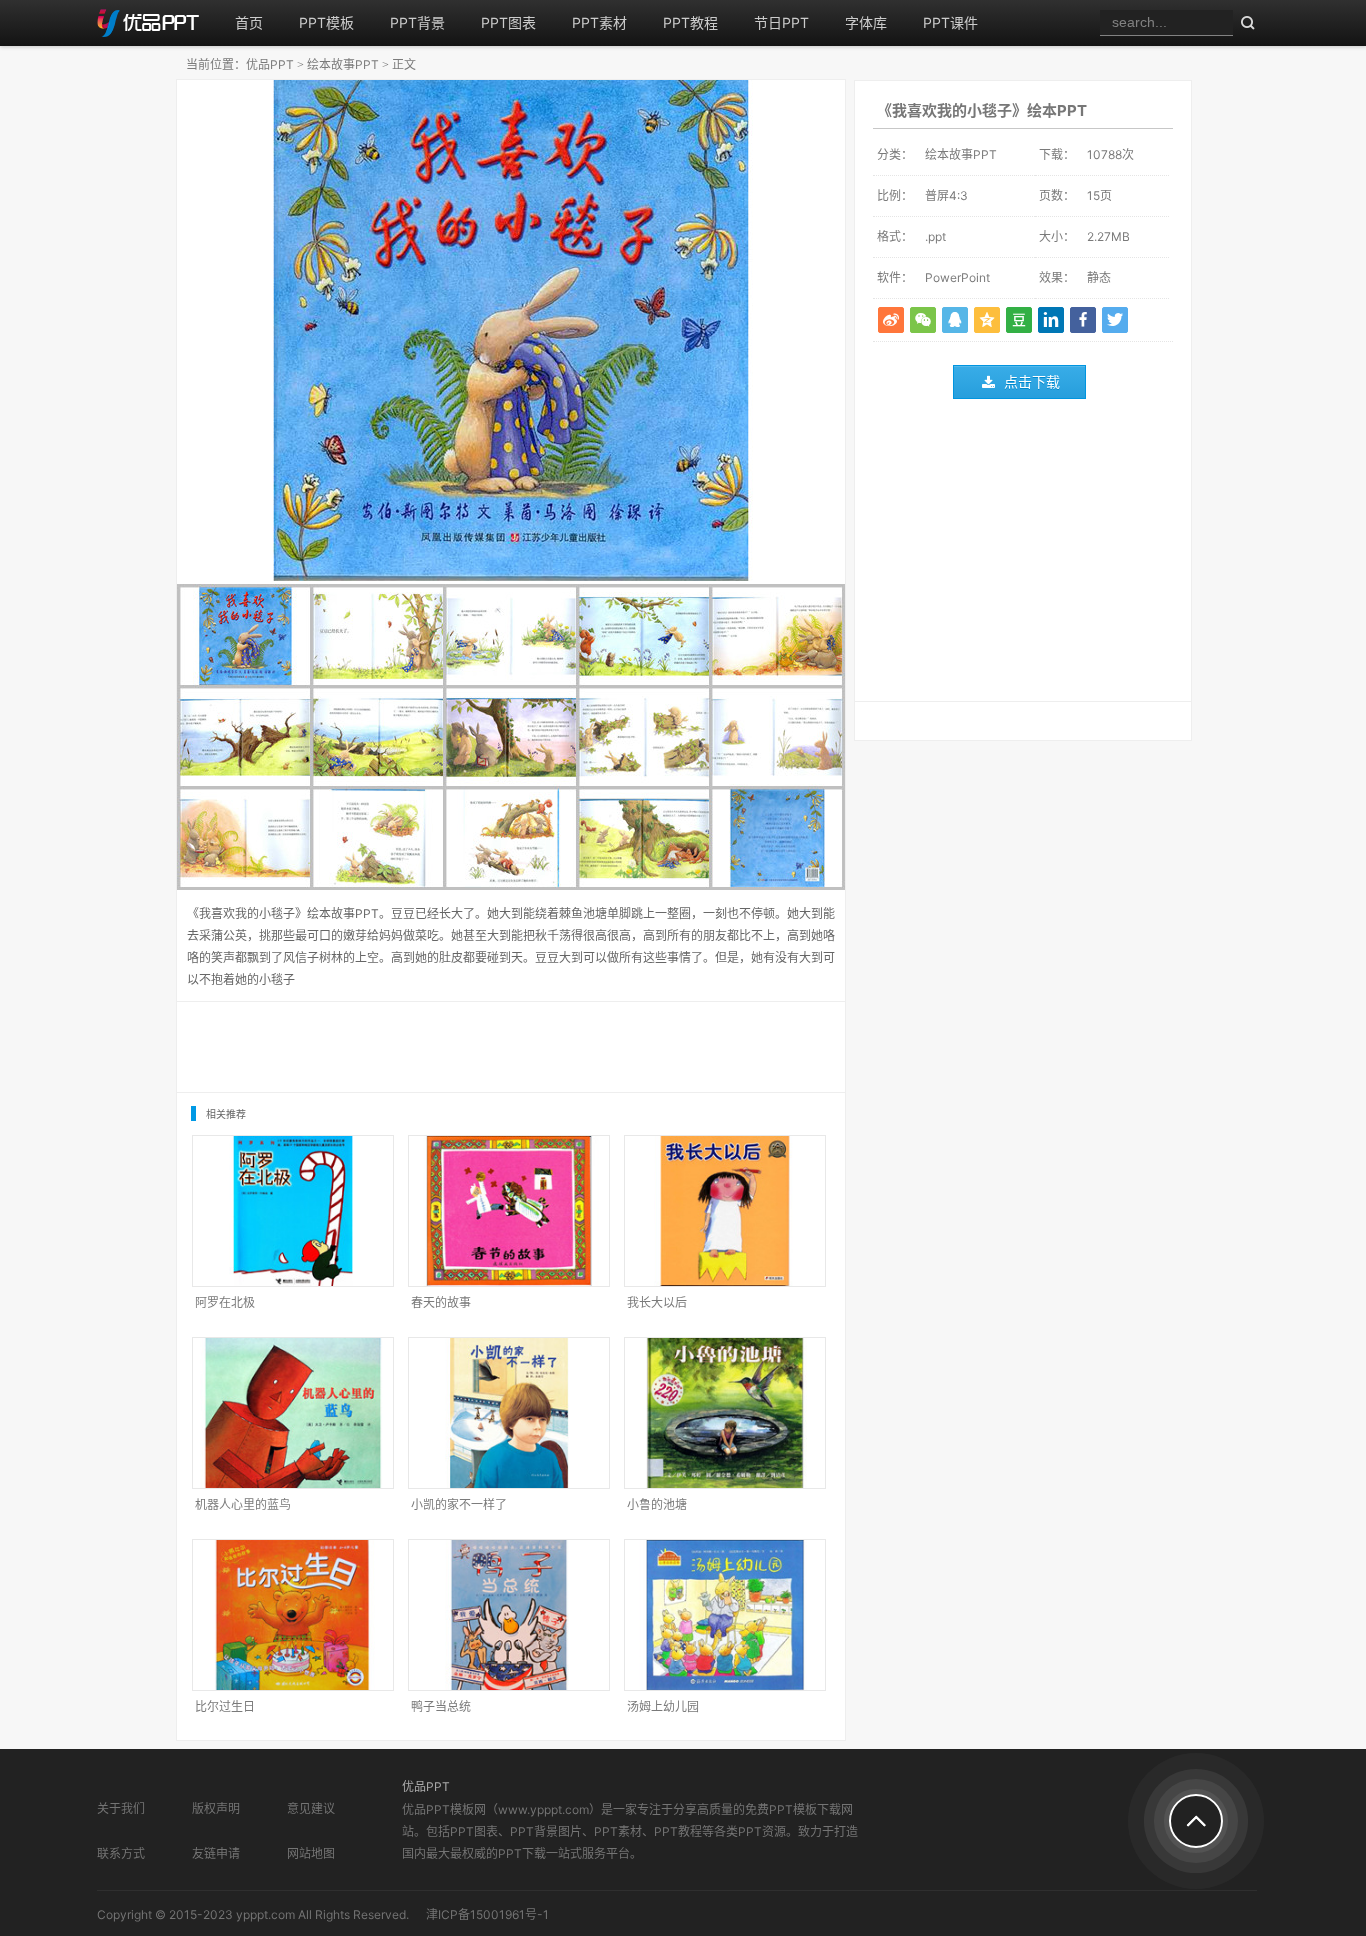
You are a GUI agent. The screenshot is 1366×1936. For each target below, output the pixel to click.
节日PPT (781, 22)
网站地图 (311, 1853)
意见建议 (311, 1808)
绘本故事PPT (343, 64)
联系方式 (121, 1853)
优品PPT (270, 64)
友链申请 (216, 1853)
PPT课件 (950, 22)
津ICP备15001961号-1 (487, 1914)
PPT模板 (326, 22)
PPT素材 (599, 22)
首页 (249, 22)
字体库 (866, 22)
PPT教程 (690, 22)
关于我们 (121, 1808)
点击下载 (1032, 381)
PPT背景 (417, 22)
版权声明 (216, 1808)
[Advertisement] (1023, 555)
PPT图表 (508, 22)
